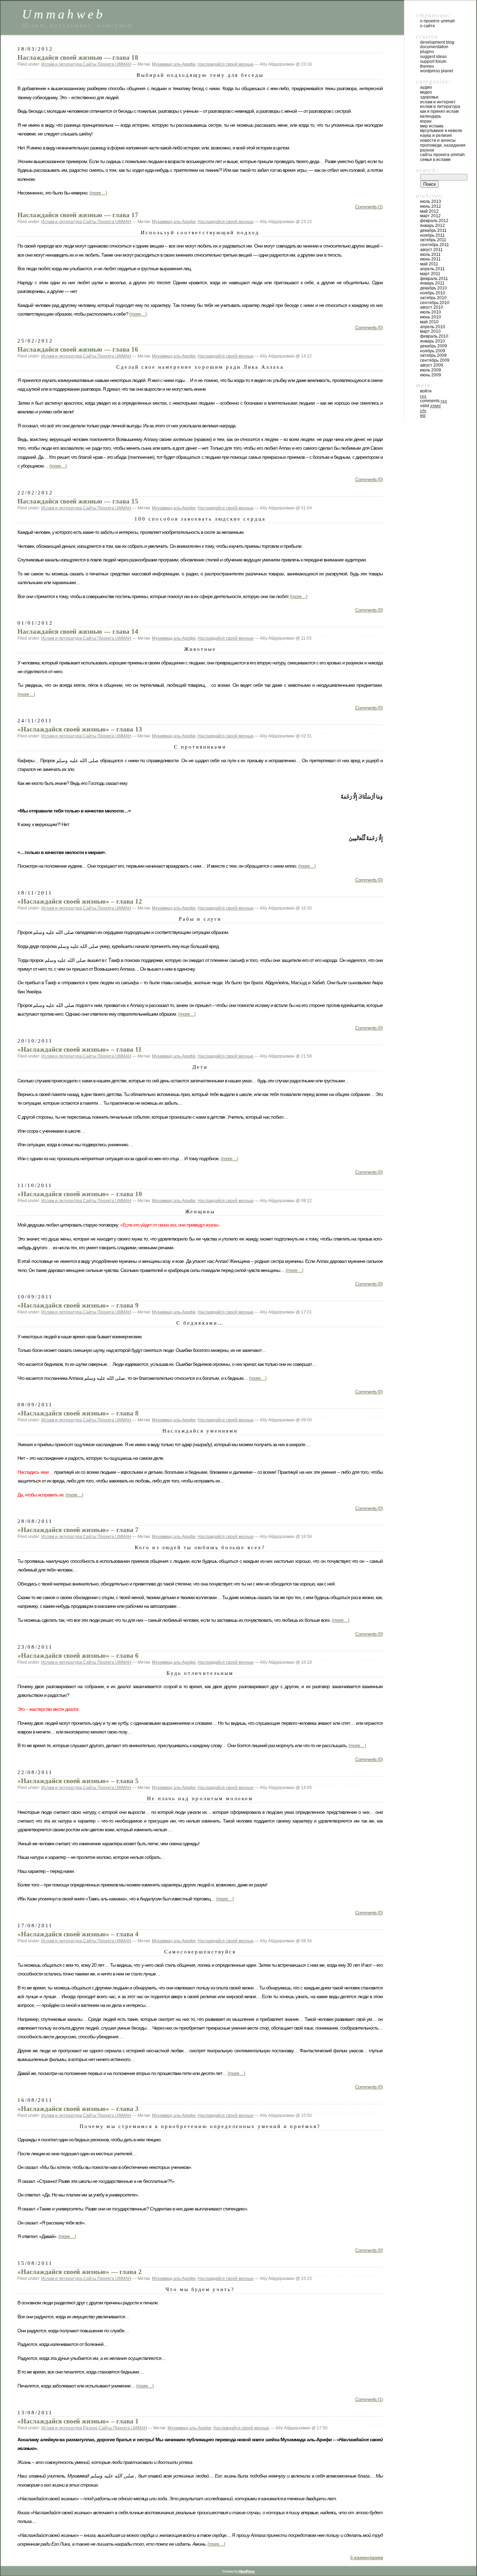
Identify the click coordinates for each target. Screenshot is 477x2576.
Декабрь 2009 (434, 346)
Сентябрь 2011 (435, 245)
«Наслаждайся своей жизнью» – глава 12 (80, 901)
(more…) (98, 193)
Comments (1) (369, 207)
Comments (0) (369, 327)
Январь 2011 (432, 283)
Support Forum (433, 61)
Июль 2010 (431, 312)
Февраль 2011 (434, 279)
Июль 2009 (431, 370)
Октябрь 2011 (433, 240)
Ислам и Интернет (438, 102)
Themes (427, 66)
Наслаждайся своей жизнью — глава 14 (78, 631)
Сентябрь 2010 (435, 303)
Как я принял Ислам (439, 111)
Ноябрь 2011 (432, 235)
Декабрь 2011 (433, 230)
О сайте (428, 26)
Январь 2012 (432, 226)
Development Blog (437, 42)
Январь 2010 (432, 341)
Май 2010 (429, 322)
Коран (426, 121)
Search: (427, 170)
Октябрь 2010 (433, 298)
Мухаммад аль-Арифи (174, 64)
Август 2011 (431, 250)
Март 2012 (430, 216)
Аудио (426, 87)
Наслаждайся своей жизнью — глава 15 (78, 501)
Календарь (431, 116)
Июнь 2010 (431, 317)
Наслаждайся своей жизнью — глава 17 (78, 215)
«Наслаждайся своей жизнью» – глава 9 (78, 1305)
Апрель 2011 (432, 269)
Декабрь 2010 (434, 288)
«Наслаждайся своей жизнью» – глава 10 (80, 1194)
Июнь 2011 (430, 259)
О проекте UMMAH (438, 21)
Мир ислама (432, 126)
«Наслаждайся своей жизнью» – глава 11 (80, 1049)
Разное (90, 2428)
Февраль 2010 (434, 336)
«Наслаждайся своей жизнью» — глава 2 (80, 2272)
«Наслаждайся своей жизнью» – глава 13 (80, 729)
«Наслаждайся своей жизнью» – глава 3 (78, 2109)
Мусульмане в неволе (441, 131)
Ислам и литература (62, 64)
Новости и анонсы (438, 140)
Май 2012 (429, 211)
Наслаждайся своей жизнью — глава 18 (78, 57)
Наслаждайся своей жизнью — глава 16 (78, 349)
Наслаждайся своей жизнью (226, 64)
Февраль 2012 (434, 221)
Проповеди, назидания (443, 145)
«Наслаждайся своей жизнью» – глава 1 (78, 2421)
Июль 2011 (430, 255)
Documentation (434, 47)
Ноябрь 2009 (433, 351)
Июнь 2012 (431, 206)
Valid (430, 406)
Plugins (427, 52)
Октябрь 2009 (433, 355)
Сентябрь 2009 (435, 360)
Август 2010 (432, 307)
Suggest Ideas (433, 57)
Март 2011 (430, 274)
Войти (426, 391)
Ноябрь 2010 (433, 293)
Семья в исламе (435, 160)
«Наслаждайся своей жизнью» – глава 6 (78, 1655)
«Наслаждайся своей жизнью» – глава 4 (78, 1934)
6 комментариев (366, 2557)
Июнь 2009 (431, 375)
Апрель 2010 (433, 327)
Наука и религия (436, 135)
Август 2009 (432, 365)
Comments (434, 401)
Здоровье (429, 97)
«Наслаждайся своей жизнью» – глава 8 (78, 1413)
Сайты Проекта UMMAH (107, 64)
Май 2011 (429, 264)
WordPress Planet (436, 71)
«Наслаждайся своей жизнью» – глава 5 (78, 1781)
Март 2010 (430, 331)
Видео (426, 92)
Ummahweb (64, 14)
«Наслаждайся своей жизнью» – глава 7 (78, 1530)
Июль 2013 (431, 201)
